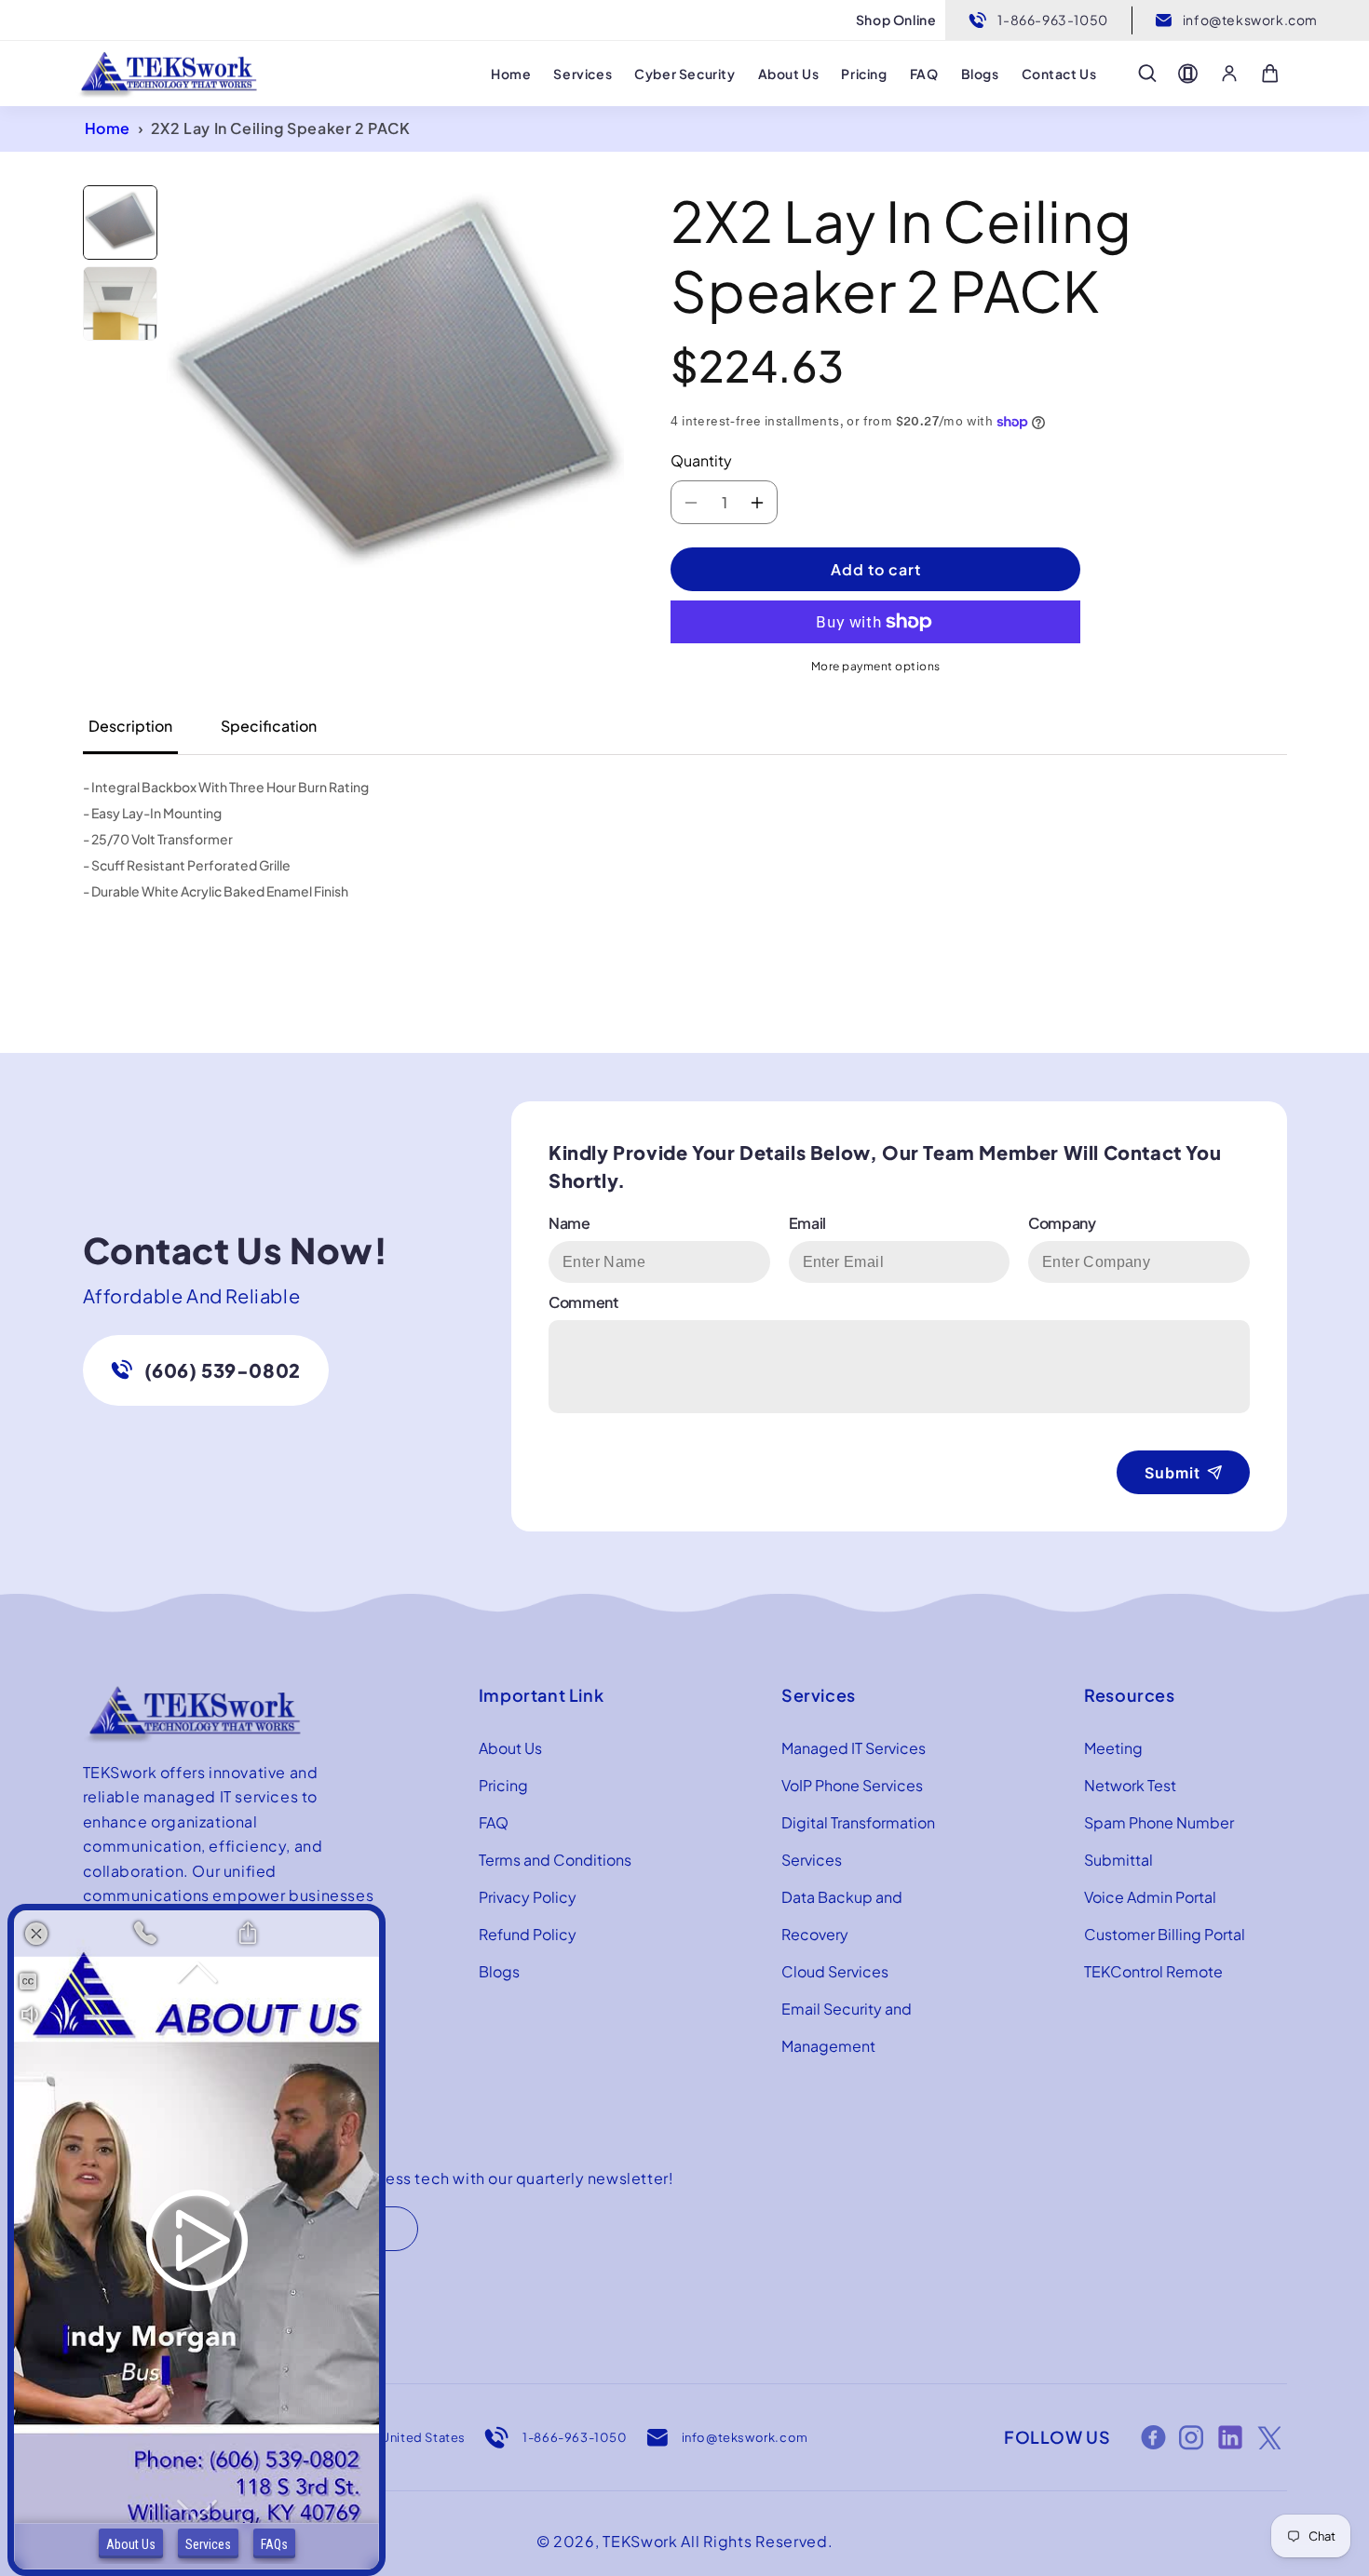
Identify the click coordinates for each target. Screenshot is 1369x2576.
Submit (1172, 1473)
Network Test (1130, 1785)
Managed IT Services (854, 1748)
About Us (510, 1748)
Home (108, 128)
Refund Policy (528, 1934)
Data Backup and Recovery (842, 1915)
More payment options (876, 666)
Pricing (503, 1785)
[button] (1147, 74)
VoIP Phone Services (852, 1785)
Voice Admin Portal (1150, 1897)
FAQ (494, 1822)
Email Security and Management (847, 2027)
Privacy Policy (528, 1897)
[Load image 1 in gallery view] (120, 223)
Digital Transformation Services (858, 1841)
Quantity (701, 460)
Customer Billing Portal (1165, 1934)
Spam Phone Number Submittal (1159, 1841)
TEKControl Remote (1153, 1971)
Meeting (1113, 1748)
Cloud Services (835, 1971)
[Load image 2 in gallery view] (120, 303)
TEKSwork (640, 2541)
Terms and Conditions (555, 1860)
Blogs (499, 1971)
